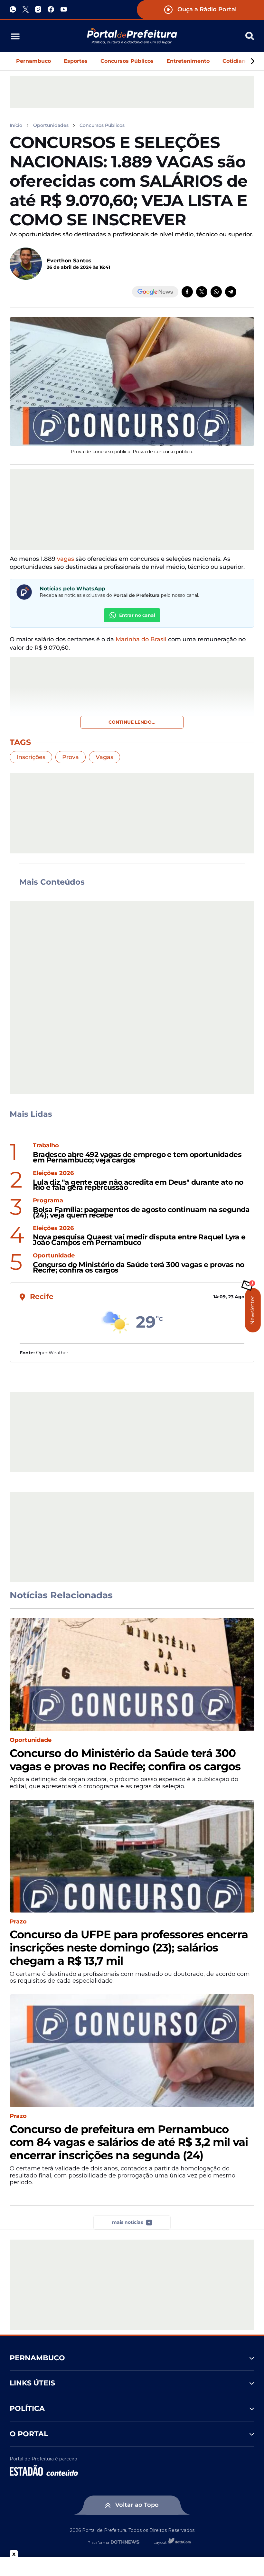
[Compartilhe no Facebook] (187, 292)
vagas (66, 559)
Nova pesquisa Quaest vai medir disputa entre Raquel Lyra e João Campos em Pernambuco (139, 1240)
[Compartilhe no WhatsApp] (216, 292)
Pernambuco (33, 61)
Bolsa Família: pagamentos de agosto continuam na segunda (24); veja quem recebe (141, 1213)
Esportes (76, 61)
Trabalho (46, 1146)
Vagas (104, 757)
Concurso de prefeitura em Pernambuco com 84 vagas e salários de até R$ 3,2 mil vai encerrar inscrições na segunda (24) (129, 2142)
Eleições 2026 (53, 1173)
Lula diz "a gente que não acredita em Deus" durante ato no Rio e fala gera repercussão (138, 1185)
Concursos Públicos (127, 61)
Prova (71, 757)
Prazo (18, 1922)
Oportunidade (54, 1256)
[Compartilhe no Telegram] (231, 292)
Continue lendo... (132, 722)
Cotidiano (236, 61)
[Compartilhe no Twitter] (202, 292)
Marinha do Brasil (141, 639)
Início (16, 125)
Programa (48, 1201)
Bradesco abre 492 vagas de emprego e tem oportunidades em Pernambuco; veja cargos (137, 1158)
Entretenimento (188, 61)
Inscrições (31, 757)
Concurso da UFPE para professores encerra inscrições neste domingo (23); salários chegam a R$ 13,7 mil (129, 1948)
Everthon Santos (69, 261)
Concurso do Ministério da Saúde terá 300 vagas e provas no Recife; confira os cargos (138, 1268)
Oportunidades (51, 125)
